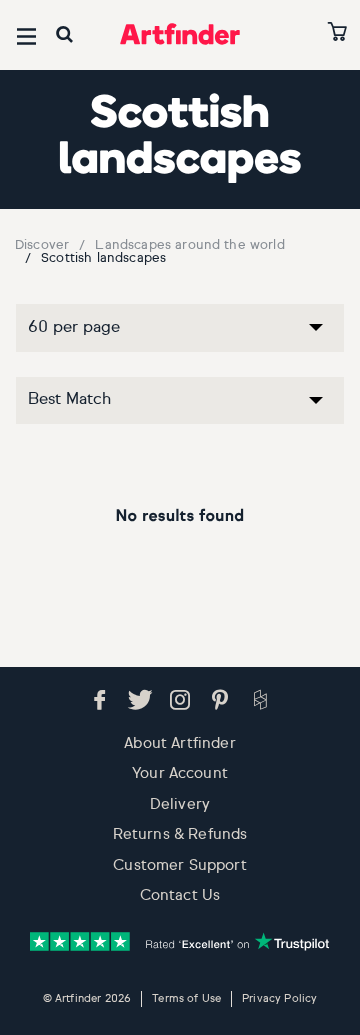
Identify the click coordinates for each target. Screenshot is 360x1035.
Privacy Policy (279, 998)
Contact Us (180, 895)
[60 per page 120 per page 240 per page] (180, 339)
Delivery (180, 804)
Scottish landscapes (103, 258)
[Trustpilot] (180, 941)
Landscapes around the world (189, 245)
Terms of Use (186, 998)
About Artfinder (179, 743)
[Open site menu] (26, 36)
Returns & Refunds (180, 834)
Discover (42, 245)
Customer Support (180, 865)
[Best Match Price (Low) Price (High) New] (180, 412)
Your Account (180, 773)
